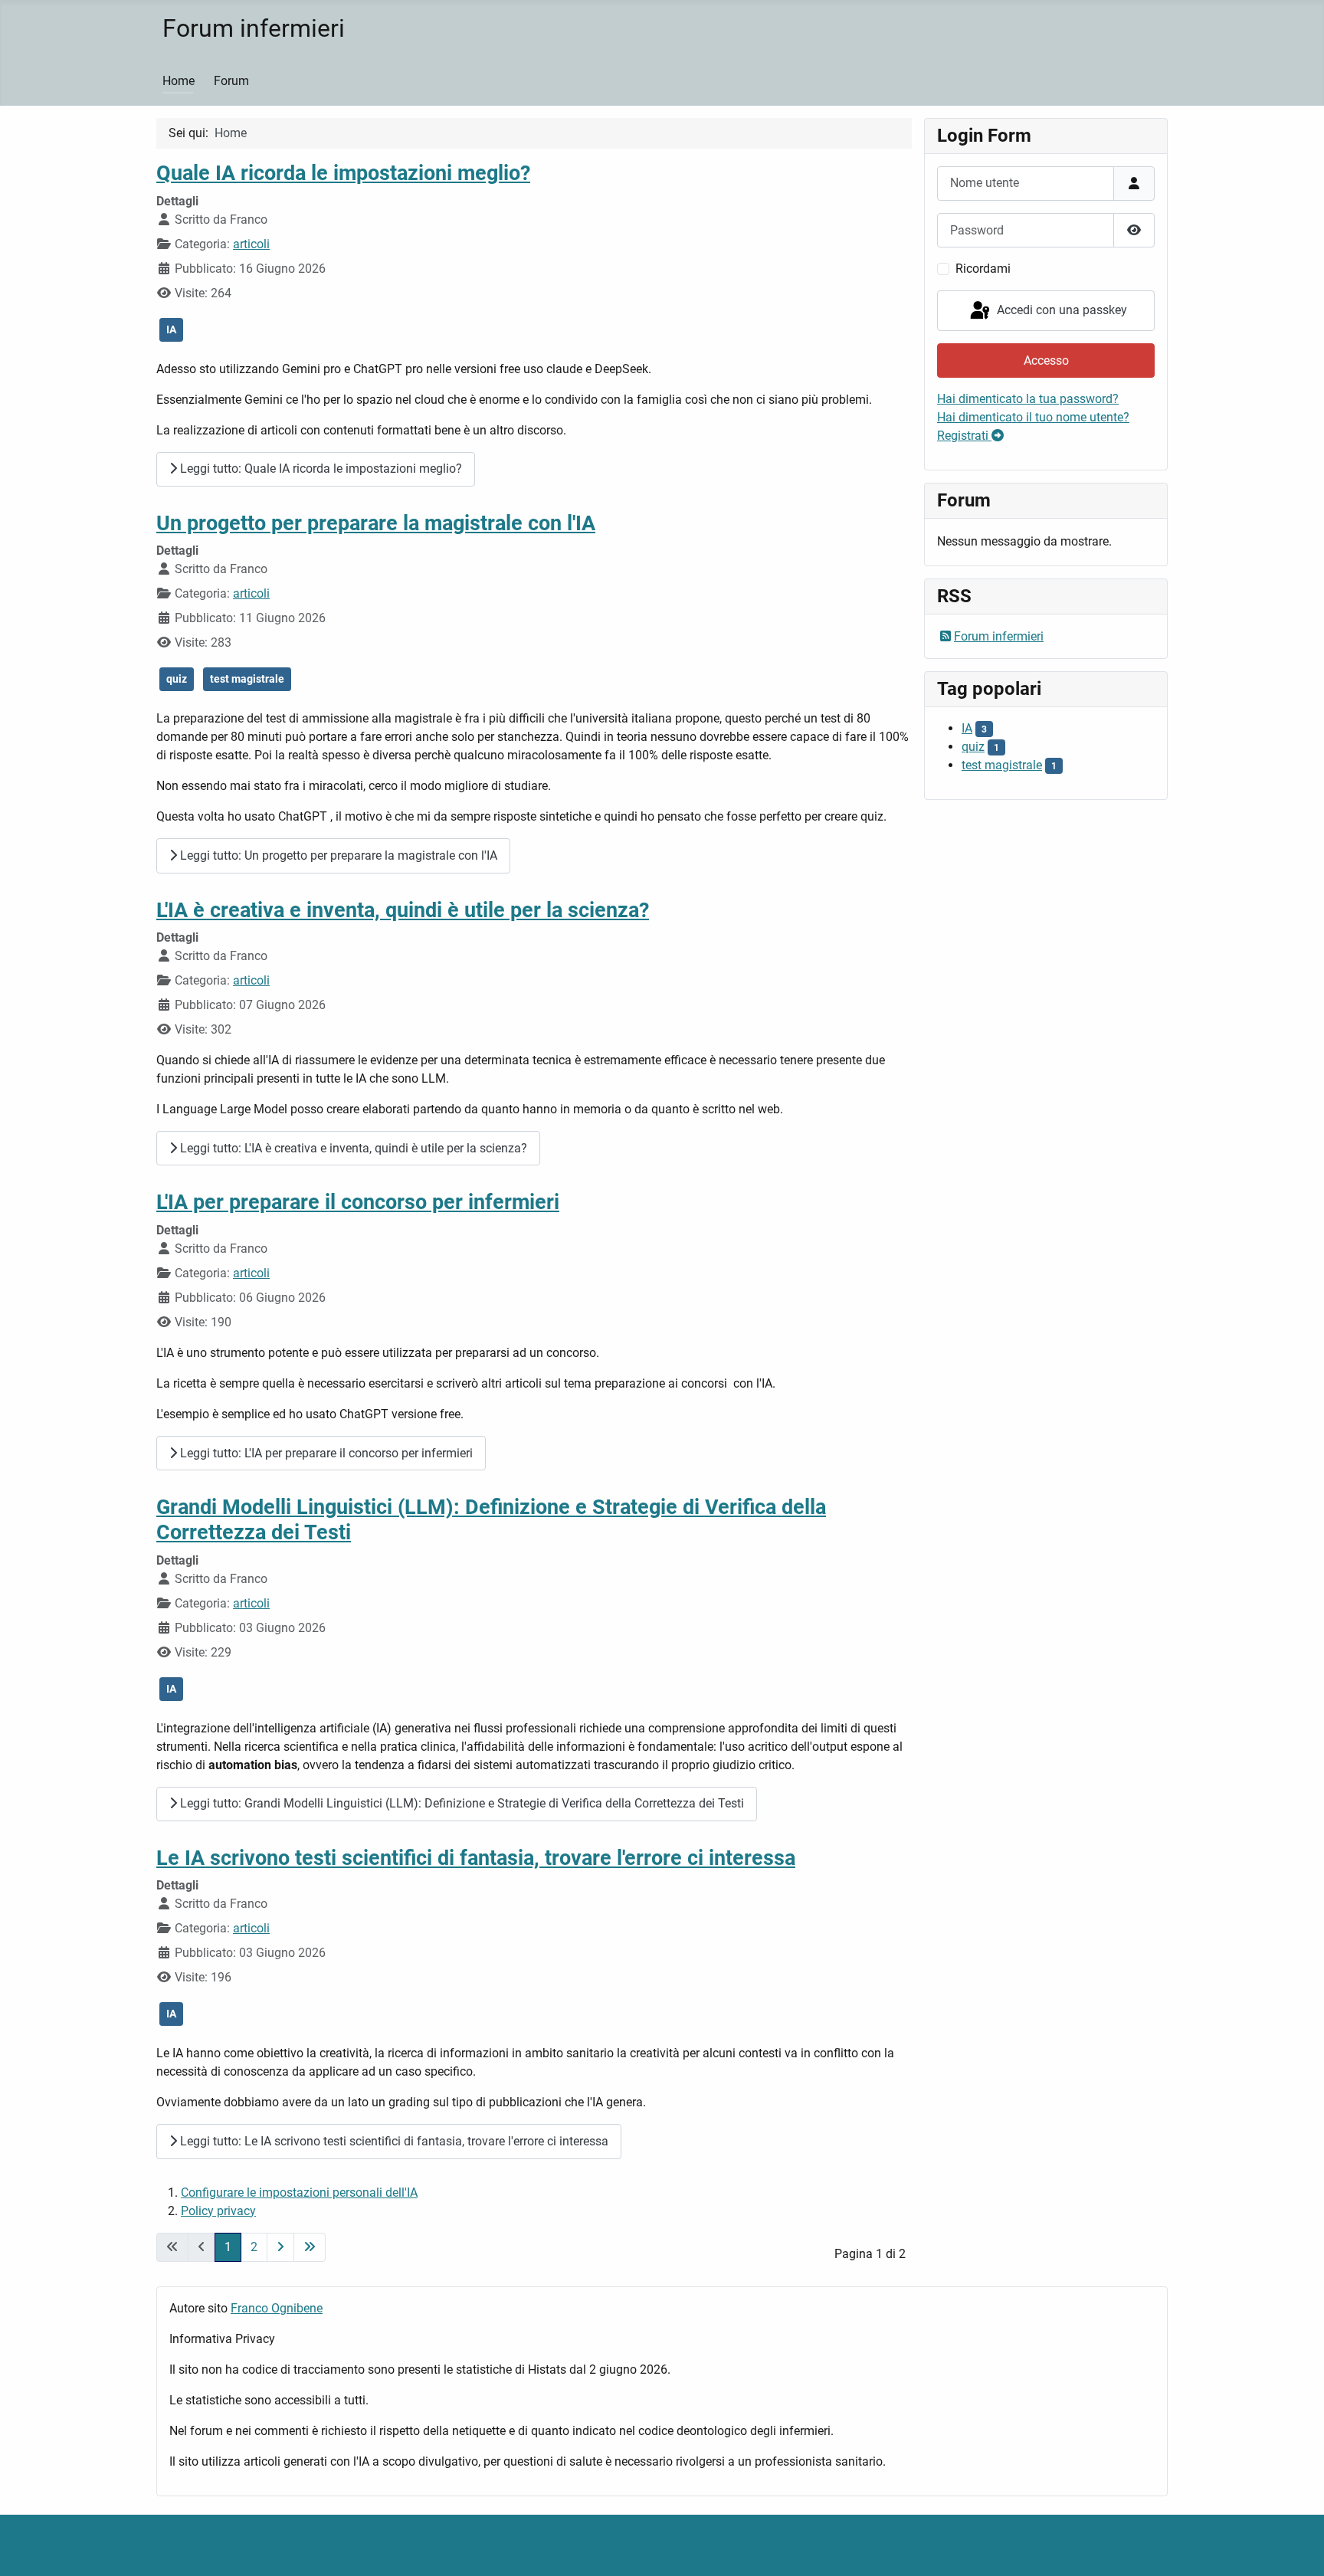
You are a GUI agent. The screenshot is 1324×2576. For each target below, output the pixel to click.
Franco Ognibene (277, 2308)
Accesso (1046, 361)
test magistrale (247, 679)
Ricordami (983, 269)
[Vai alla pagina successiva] (280, 2247)
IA (171, 329)
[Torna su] (1297, 2548)
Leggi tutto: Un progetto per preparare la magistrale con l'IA (337, 855)
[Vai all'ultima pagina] (310, 2247)
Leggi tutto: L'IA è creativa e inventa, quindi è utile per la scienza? (352, 1148)
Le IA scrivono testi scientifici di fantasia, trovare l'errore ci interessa (476, 1858)
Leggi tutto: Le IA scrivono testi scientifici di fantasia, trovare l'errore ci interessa (393, 2141)
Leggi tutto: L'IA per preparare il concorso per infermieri (325, 1453)
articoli (251, 244)
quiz (177, 679)
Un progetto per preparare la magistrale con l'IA (376, 523)
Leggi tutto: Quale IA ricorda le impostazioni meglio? (320, 469)
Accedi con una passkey (1060, 310)
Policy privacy (218, 2211)
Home (179, 81)
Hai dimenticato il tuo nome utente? (1033, 417)
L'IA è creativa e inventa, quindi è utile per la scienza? (403, 910)
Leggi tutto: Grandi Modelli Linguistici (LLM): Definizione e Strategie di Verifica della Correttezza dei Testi (460, 1803)
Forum (231, 81)
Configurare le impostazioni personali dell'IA (299, 2193)
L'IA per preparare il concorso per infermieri (358, 1202)
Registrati (964, 436)
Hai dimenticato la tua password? (1028, 399)
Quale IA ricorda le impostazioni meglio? (343, 173)
